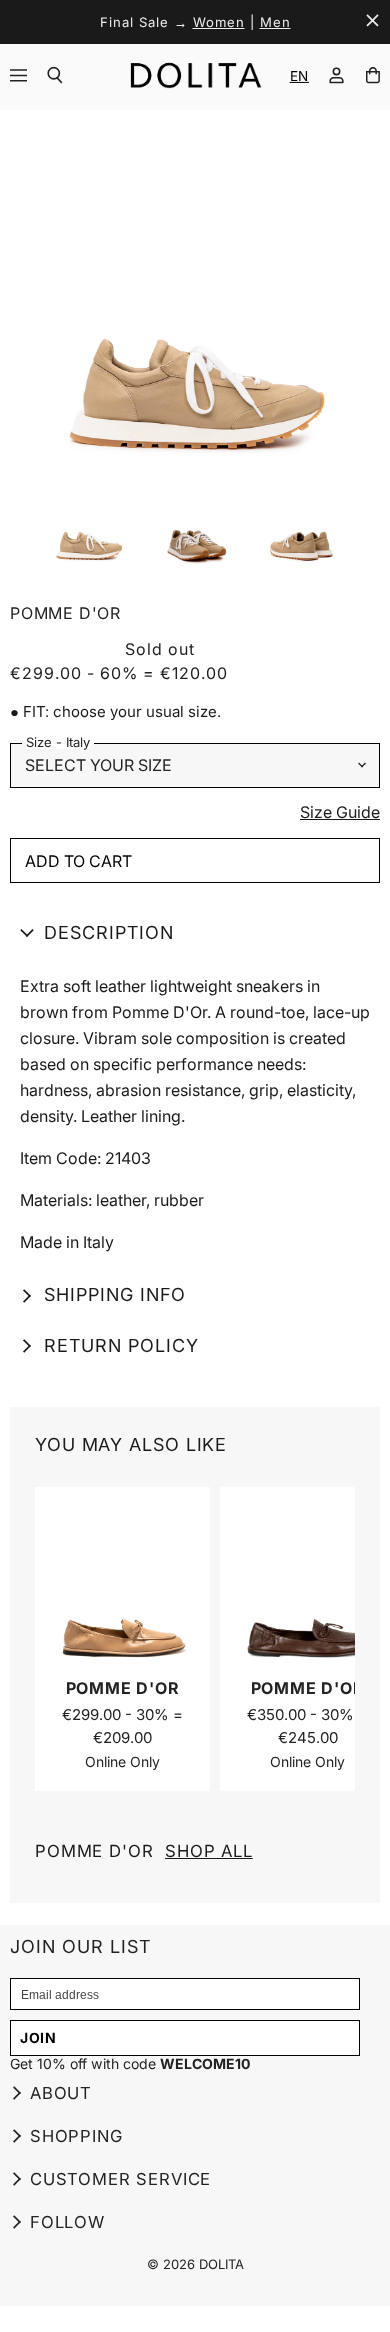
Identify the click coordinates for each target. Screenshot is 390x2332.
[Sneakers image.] (195, 297)
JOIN (38, 2037)
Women (219, 22)
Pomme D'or (144, 1851)
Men (275, 22)
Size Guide (340, 813)
